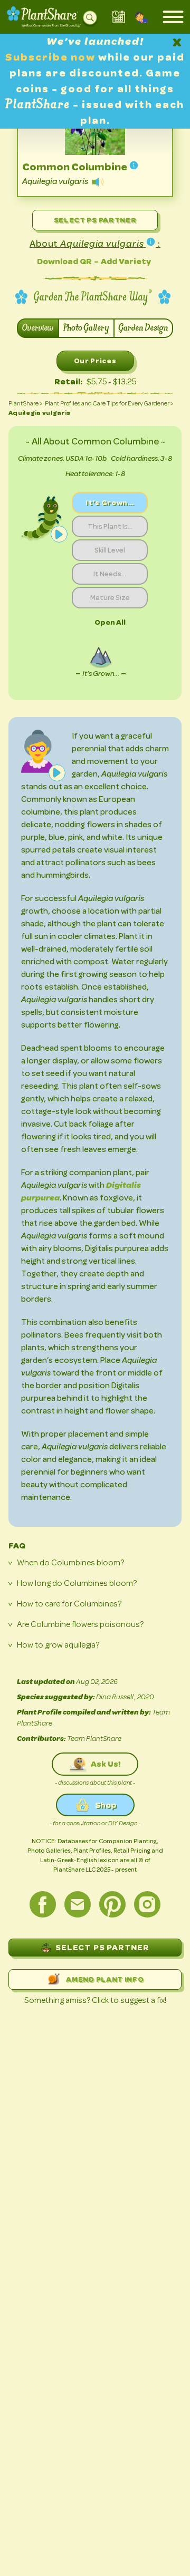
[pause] (59, 534)
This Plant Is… (110, 526)
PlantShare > (26, 403)
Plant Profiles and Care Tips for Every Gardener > (109, 403)
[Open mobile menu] (173, 17)
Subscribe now (52, 57)
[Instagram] (147, 1904)
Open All (110, 622)
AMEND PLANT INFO (105, 1979)
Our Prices (95, 361)
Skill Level (110, 550)
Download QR (64, 261)
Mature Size (110, 597)
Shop (106, 1805)
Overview (38, 328)
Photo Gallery (86, 328)
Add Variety (126, 261)
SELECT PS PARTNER (102, 1947)
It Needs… (110, 574)
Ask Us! (106, 1764)
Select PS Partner (95, 220)
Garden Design (143, 328)
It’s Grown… (110, 502)
